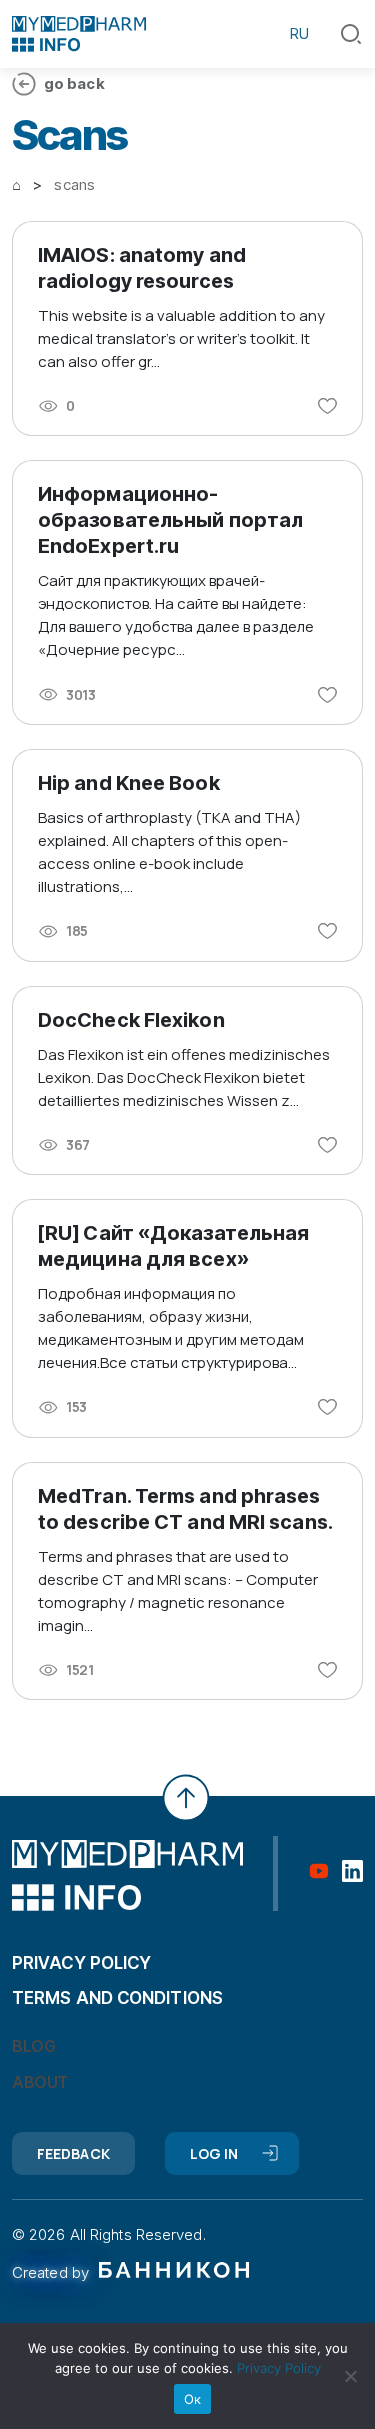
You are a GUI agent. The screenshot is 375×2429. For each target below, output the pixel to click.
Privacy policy (81, 1963)
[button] (351, 34)
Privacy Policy (279, 2368)
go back (74, 83)
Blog (33, 2046)
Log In (214, 2153)
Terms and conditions (117, 1998)
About (40, 2082)
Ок (193, 2399)
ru (299, 33)
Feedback (73, 2153)
